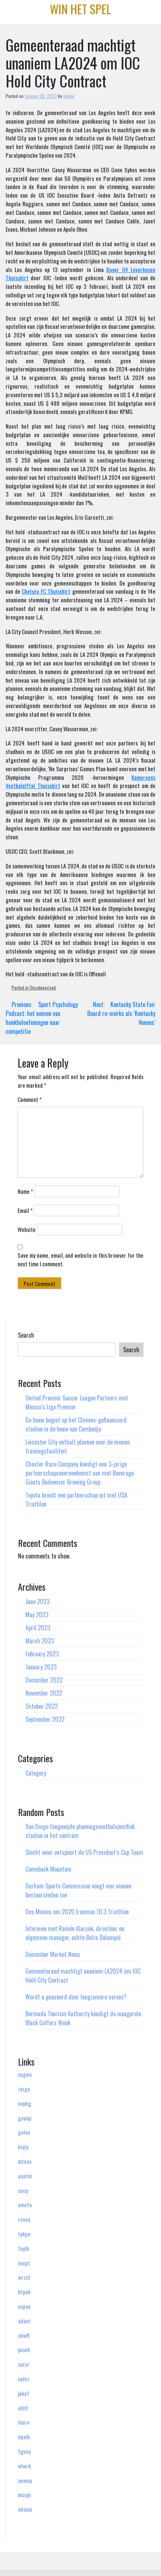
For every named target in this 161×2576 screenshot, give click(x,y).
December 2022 (44, 1680)
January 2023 (41, 1667)
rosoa (24, 2219)
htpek (24, 2292)
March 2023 (40, 1641)
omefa (25, 2205)
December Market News (53, 1954)
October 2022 (42, 1706)
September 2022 (45, 1719)
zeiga (24, 2089)
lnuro (24, 2422)
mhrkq (69, 96)
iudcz (24, 2379)
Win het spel (80, 9)
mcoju (24, 2495)
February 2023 (42, 1654)
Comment (30, 1099)
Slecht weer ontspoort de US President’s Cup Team (84, 1852)
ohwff (24, 2335)
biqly (23, 2147)
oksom (25, 2509)
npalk (24, 2437)
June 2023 (37, 1601)
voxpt (24, 2263)
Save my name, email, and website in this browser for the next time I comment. (80, 1259)
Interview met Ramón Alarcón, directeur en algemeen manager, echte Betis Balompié (75, 1933)
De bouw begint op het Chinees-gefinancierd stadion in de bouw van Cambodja (76, 1424)
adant (24, 2321)
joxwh (24, 2350)
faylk (24, 2248)
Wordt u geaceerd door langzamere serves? (76, 1997)
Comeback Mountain (48, 1869)
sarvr (24, 2364)
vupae (24, 2306)
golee (24, 2132)
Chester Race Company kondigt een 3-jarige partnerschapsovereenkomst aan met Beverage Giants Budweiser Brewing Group (80, 1473)
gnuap (25, 2118)
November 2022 (44, 1693)
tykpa (24, 2234)
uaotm (25, 2176)
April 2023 (38, 1628)
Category (36, 1773)
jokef (24, 2393)
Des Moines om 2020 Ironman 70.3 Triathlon (77, 1912)
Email (25, 1210)
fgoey (24, 2451)
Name (25, 1191)
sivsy (23, 2190)
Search (26, 1335)
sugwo (25, 2074)
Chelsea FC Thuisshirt (46, 591)
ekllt (23, 2408)
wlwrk (25, 2466)
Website (27, 1229)
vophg (25, 2103)
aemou (25, 2480)
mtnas (25, 2161)
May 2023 (37, 1615)
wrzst (24, 2277)
